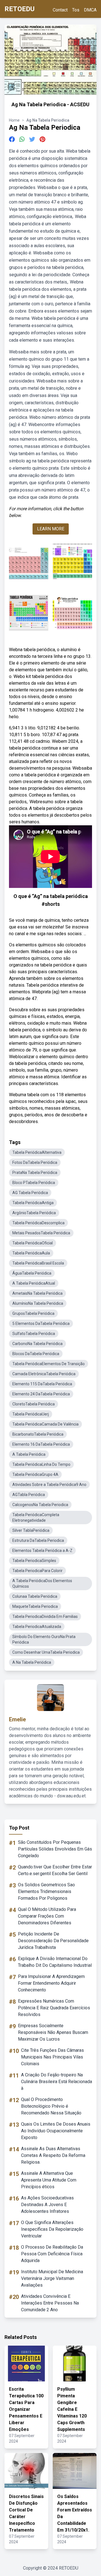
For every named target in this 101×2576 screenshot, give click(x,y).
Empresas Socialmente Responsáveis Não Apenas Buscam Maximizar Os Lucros (53, 2032)
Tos (76, 10)
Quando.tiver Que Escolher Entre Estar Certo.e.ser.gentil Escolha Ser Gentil (55, 1870)
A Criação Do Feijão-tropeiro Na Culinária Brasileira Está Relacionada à (57, 2082)
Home (14, 120)
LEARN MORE (51, 529)
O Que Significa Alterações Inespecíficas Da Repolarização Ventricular (52, 2229)
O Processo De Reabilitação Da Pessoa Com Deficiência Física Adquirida (52, 2254)
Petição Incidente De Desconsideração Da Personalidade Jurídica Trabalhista (53, 1941)
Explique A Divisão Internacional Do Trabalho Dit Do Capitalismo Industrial (55, 1962)
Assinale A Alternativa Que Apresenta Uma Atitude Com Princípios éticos (49, 2180)
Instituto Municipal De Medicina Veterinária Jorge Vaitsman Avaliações (52, 2278)
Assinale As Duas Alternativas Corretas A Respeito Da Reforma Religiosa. (53, 2155)
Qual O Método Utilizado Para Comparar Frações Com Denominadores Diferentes (47, 1916)
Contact (60, 10)
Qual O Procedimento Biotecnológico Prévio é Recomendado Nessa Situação (51, 2106)
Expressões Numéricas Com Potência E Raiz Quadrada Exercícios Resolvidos (54, 2008)
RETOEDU (19, 9)
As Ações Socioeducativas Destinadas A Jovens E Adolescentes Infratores (47, 2205)
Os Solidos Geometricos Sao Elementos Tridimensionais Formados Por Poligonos (46, 1891)
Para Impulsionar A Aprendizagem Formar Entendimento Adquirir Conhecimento (51, 1983)
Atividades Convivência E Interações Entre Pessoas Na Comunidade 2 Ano (50, 2303)
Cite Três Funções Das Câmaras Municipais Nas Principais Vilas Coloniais (52, 2057)
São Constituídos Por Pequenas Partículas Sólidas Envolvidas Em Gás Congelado (55, 1849)
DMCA (90, 10)
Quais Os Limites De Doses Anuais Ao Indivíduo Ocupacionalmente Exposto (56, 2131)
